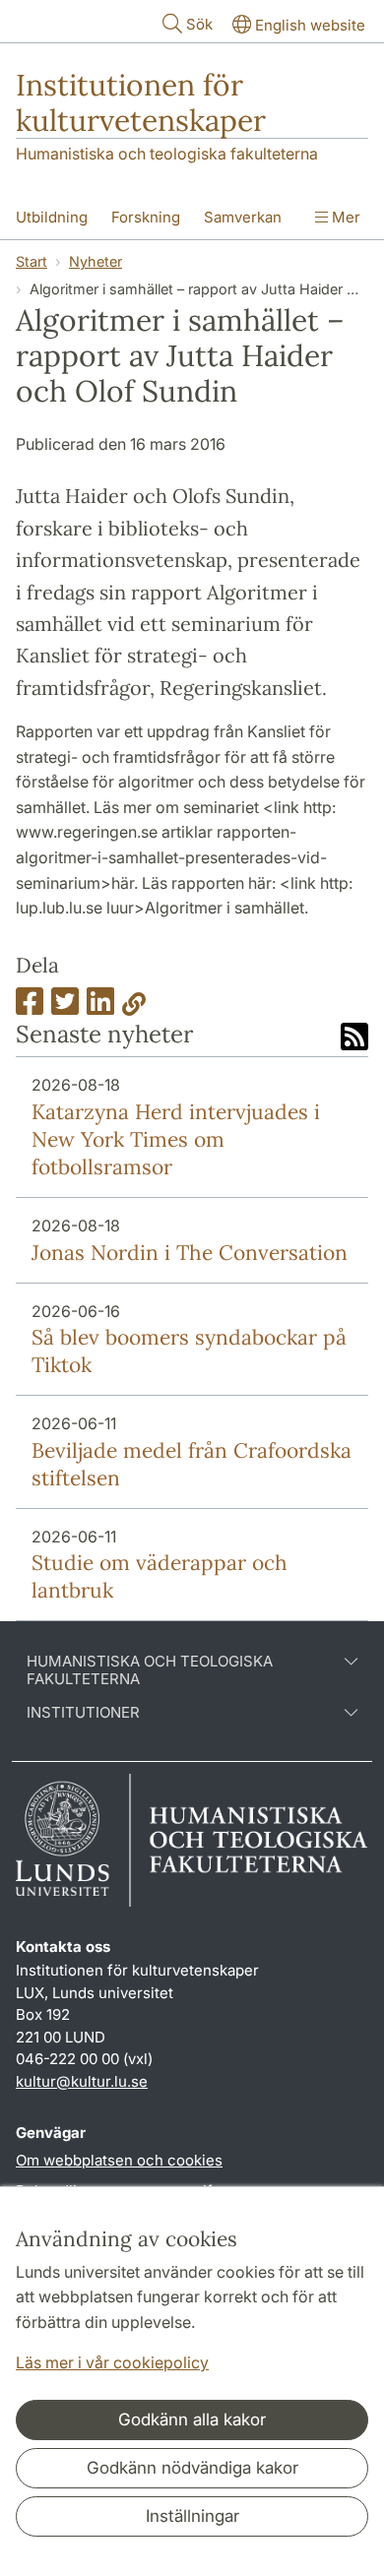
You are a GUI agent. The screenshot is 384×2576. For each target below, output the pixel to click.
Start (32, 261)
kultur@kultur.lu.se (82, 2081)
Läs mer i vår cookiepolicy (112, 2362)
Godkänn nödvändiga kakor (192, 2468)
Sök (199, 24)
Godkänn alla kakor (192, 2419)
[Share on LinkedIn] (100, 1007)
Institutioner (83, 1713)
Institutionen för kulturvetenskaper (141, 102)
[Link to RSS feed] (354, 1038)
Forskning (146, 217)
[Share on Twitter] (65, 1007)
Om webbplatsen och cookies (119, 2160)
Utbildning (52, 217)
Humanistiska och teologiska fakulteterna (167, 154)
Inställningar (192, 2516)
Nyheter (96, 261)
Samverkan (243, 217)
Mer (344, 217)
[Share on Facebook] (30, 1007)
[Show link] (134, 1007)
